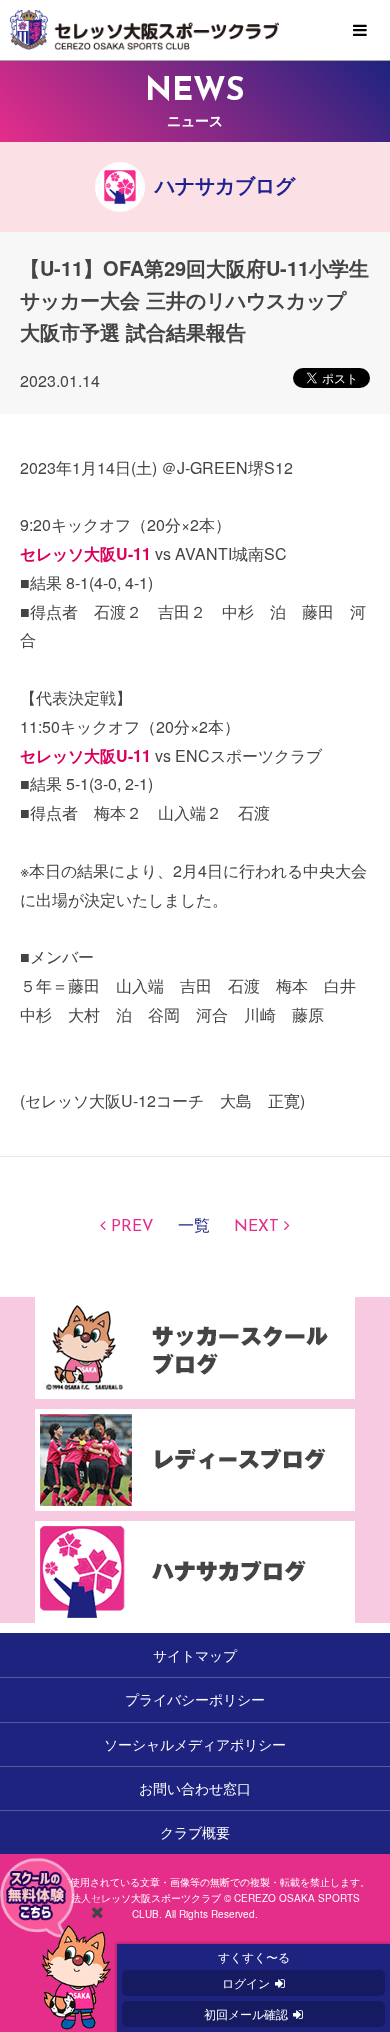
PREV (132, 1227)
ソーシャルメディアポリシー (195, 1744)
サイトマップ (195, 1655)
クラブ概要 (195, 1832)
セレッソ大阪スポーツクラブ (195, 30)
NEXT (256, 1227)
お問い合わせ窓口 (195, 1788)
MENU (360, 31)
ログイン (246, 1982)
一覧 (194, 1227)
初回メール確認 (246, 2013)
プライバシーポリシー (195, 1699)
